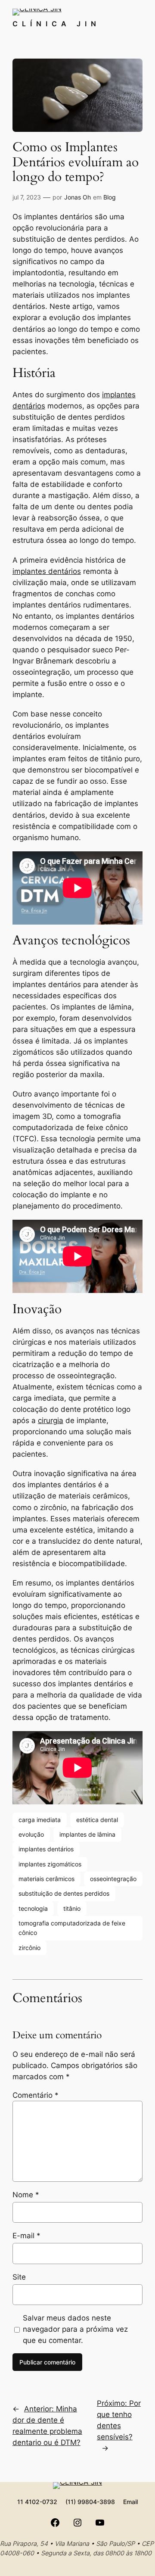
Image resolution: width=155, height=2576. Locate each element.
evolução (31, 1834)
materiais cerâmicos (46, 1879)
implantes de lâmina (87, 1834)
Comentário (36, 2095)
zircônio (29, 1948)
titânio (72, 1908)
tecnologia (33, 1908)
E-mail (26, 2236)
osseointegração (113, 1879)
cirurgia (51, 1420)
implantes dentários (47, 571)
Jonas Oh (77, 197)
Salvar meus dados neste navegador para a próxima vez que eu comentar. (75, 2329)
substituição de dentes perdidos (64, 1893)
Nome (26, 2195)
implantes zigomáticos (50, 1864)
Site (19, 2277)
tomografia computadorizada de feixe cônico (72, 1928)
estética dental (97, 1820)
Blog (110, 197)
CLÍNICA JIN (56, 24)
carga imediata (40, 1820)
